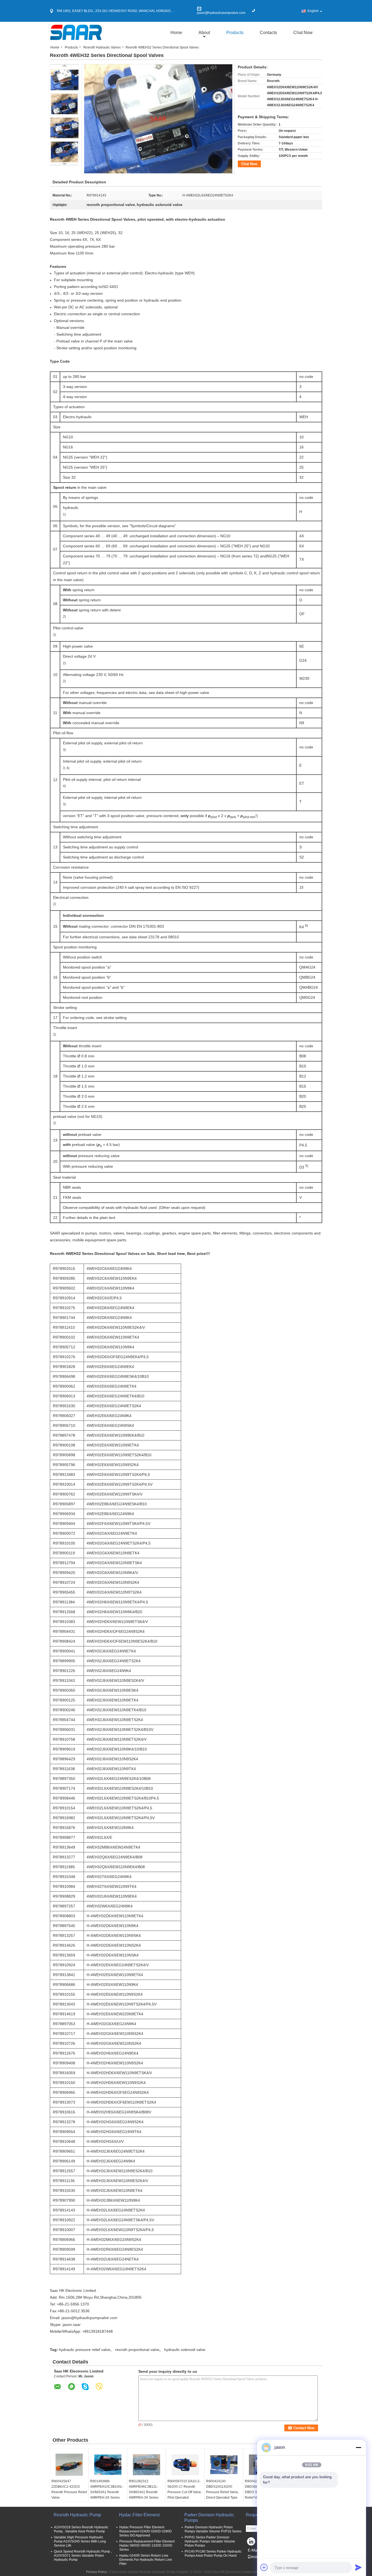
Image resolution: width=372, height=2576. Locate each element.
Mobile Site (259, 2557)
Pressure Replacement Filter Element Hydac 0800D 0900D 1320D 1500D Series (147, 2545)
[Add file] (264, 2567)
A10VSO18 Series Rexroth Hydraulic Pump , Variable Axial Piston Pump (81, 2529)
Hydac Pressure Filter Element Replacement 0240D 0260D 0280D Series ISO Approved (146, 2531)
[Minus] (358, 2447)
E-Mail (253, 2550)
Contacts (268, 33)
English (313, 11)
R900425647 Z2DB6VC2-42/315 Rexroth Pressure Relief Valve (69, 2489)
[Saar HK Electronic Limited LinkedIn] (251, 2543)
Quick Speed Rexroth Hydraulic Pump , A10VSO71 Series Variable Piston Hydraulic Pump (83, 2556)
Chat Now (303, 33)
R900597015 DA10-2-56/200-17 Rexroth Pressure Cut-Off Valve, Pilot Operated (185, 2489)
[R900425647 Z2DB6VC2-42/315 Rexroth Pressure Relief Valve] (69, 2465)
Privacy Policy (96, 2572)
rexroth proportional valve (137, 2350)
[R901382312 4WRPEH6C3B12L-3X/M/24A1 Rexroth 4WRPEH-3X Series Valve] (147, 2465)
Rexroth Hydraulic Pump (77, 2515)
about (204, 33)
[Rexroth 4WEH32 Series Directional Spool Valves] (64, 80)
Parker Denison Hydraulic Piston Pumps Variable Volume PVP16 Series (213, 2529)
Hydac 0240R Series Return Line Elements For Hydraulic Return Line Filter (146, 2560)
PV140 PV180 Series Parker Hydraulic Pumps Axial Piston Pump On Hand (213, 2554)
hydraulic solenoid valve (185, 2350)
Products (235, 33)
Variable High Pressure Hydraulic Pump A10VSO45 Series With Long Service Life (80, 2541)
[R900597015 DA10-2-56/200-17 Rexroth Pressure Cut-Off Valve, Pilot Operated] (185, 2465)
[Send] (358, 2567)
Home (176, 33)
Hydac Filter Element (139, 2515)
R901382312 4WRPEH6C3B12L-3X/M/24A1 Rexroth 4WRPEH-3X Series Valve (144, 2492)
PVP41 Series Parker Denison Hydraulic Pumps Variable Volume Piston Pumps (210, 2541)
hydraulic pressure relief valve (85, 2350)
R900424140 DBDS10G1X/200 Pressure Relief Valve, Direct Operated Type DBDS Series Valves (222, 2492)
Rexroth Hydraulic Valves (102, 47)
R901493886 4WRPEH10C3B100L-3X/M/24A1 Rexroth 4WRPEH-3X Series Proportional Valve (107, 2492)
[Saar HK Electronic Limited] (76, 32)
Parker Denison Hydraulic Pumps (209, 2518)
